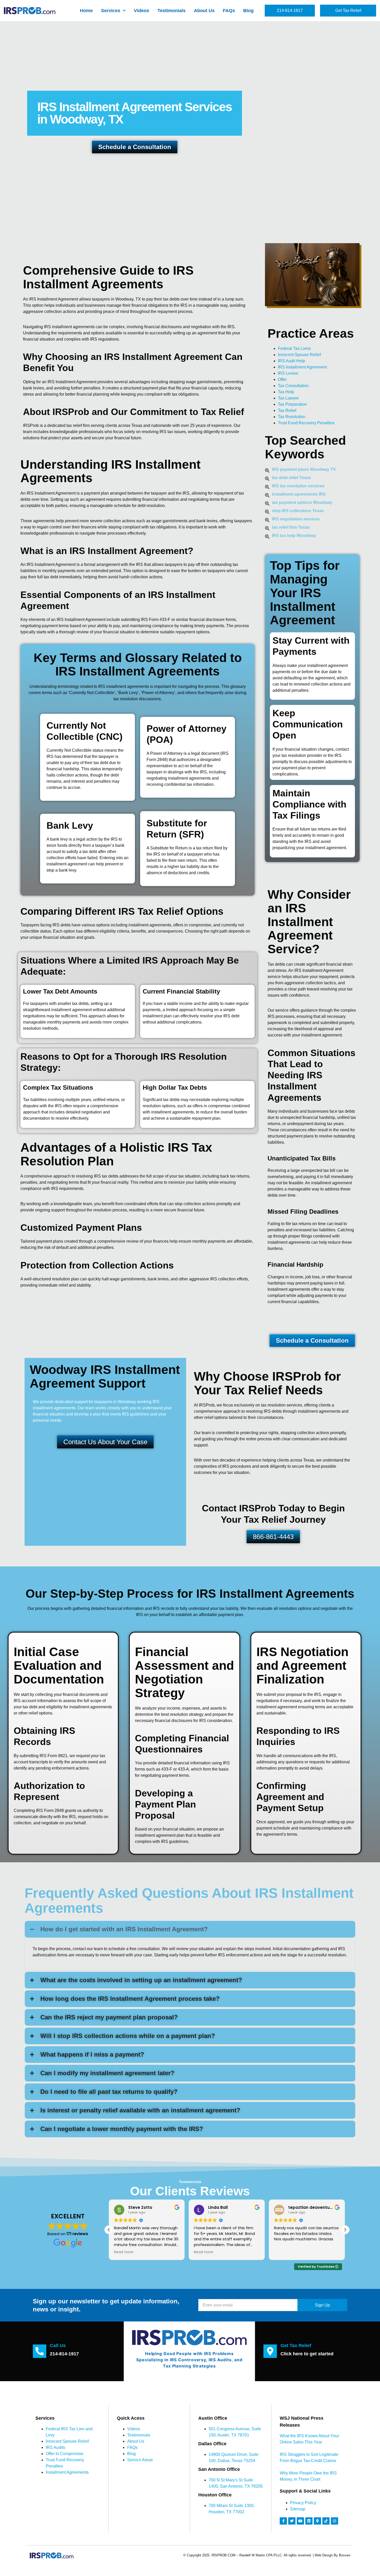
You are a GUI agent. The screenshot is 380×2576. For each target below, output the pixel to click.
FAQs (229, 11)
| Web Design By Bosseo (332, 2555)
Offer (282, 379)
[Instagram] (335, 2521)
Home (86, 11)
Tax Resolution (292, 417)
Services (111, 11)
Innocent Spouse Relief (299, 355)
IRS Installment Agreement (302, 367)
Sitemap (298, 2509)
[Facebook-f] (283, 2521)
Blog (248, 11)
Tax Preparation (292, 404)
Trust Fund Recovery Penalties (306, 423)
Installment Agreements (67, 2472)
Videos (142, 11)
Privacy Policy (303, 2503)
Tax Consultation (293, 386)
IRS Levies (288, 373)
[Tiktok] (326, 2521)
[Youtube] (300, 2521)
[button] (345, 2230)
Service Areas (140, 2460)
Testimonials (172, 11)
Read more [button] (124, 2252)
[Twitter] (292, 2521)
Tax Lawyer (288, 398)
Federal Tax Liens (294, 348)
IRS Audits (55, 2447)
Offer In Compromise (65, 2454)
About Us (204, 11)
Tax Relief (287, 410)
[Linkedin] (309, 2521)
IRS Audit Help (291, 361)
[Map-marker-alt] (317, 2521)
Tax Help (286, 392)
